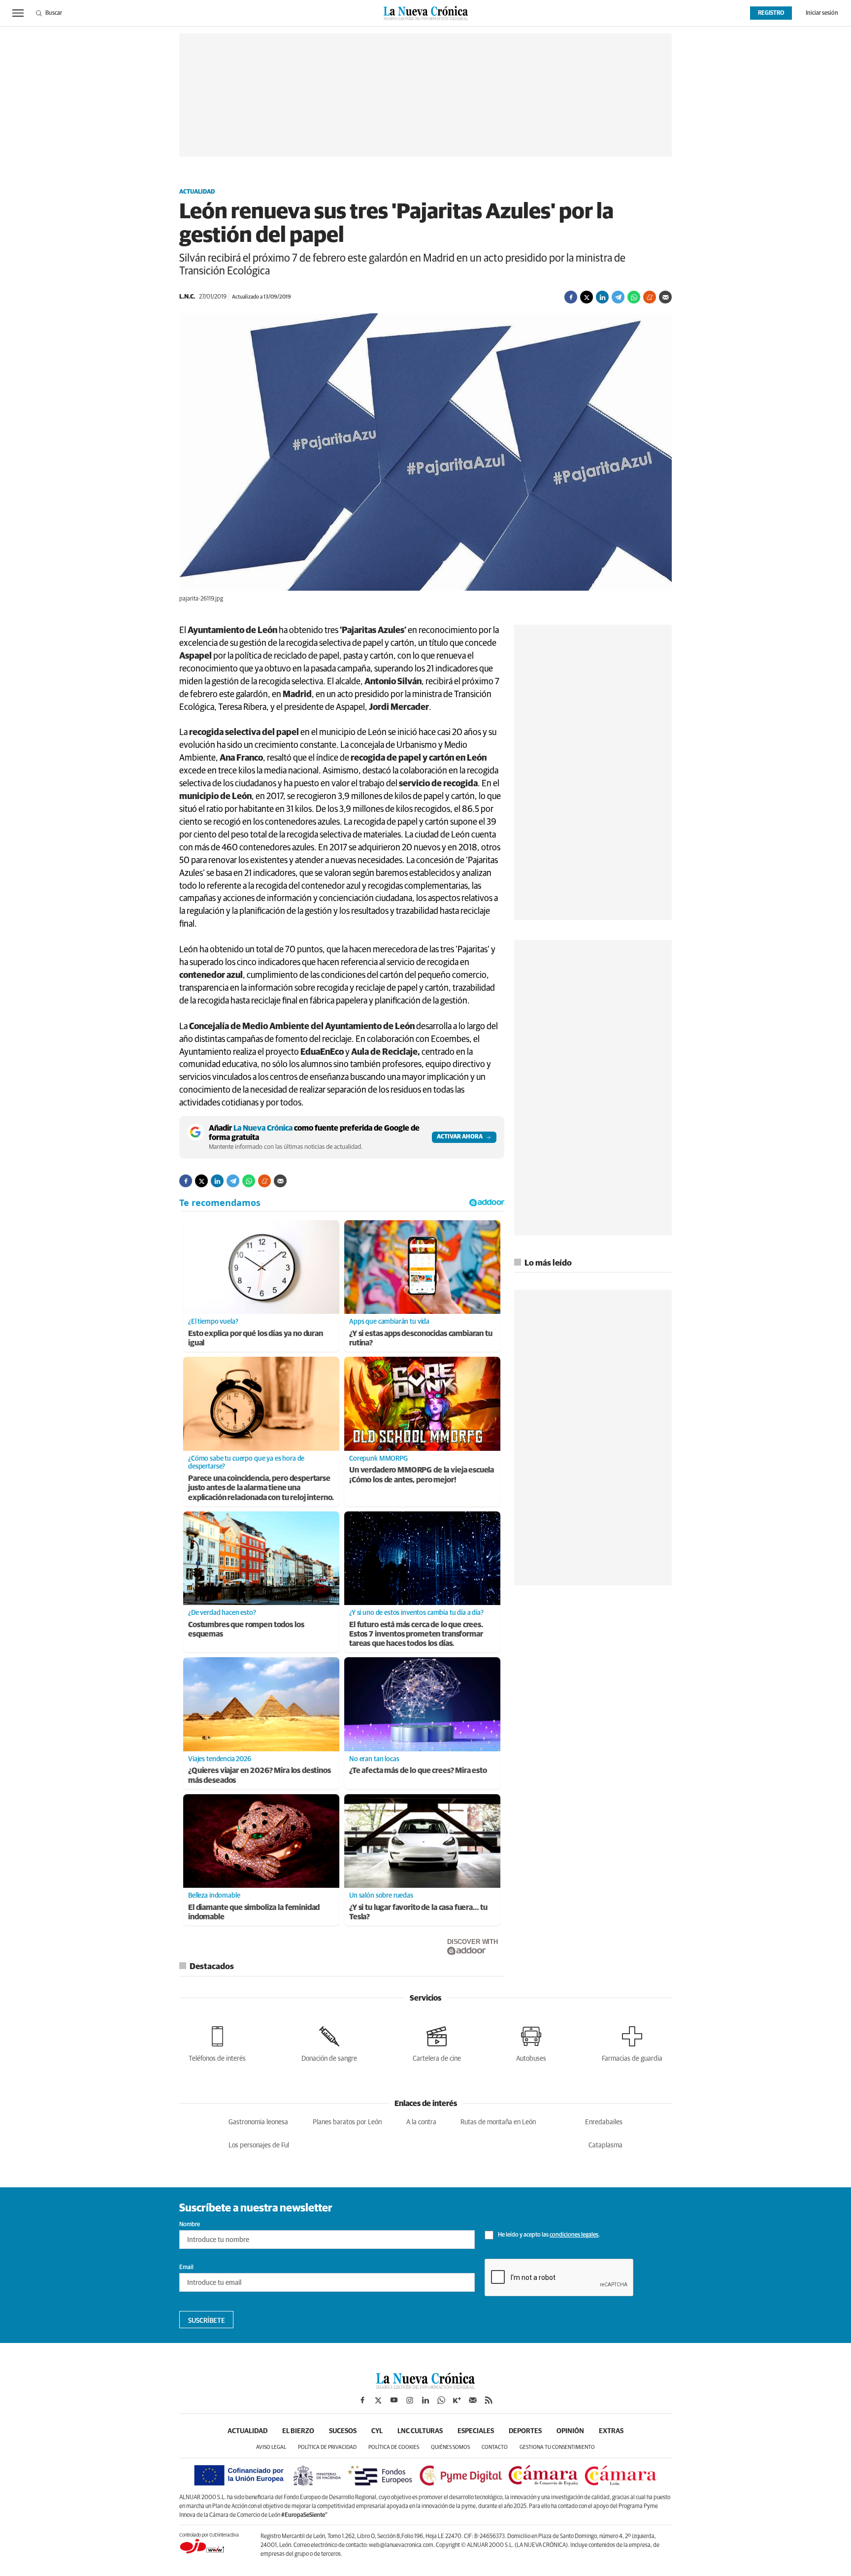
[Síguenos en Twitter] (378, 2400)
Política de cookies (394, 2447)
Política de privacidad (327, 2447)
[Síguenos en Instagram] (410, 2400)
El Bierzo (298, 2431)
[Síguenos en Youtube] (394, 2400)
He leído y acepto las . (548, 2235)
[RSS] (489, 2400)
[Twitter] (587, 297)
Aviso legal (271, 2447)
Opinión (570, 2431)
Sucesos (343, 2431)
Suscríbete (207, 2321)
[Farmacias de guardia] (632, 2042)
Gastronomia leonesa (258, 2122)
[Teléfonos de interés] (217, 2042)
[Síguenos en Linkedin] (425, 2400)
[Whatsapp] (634, 297)
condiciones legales (574, 2235)
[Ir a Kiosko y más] (457, 2400)
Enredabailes (604, 2122)
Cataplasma (606, 2145)
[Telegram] (618, 297)
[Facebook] (571, 297)
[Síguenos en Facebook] (362, 2400)
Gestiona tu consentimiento (557, 2447)
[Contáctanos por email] (473, 2400)
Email (186, 2268)
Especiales (476, 2431)
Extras (611, 2431)
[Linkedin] (602, 297)
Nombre (190, 2225)
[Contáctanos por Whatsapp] (441, 2400)
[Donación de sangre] (329, 2042)
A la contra (421, 2122)
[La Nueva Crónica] (425, 2386)
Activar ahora (460, 1137)
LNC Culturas (420, 2431)
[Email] (665, 297)
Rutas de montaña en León (498, 2122)
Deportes (525, 2431)
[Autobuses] (531, 2042)
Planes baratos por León (347, 2122)
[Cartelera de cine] (437, 2042)
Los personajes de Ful (259, 2145)
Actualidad (197, 192)
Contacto (495, 2447)
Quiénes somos (450, 2447)
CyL (377, 2431)
